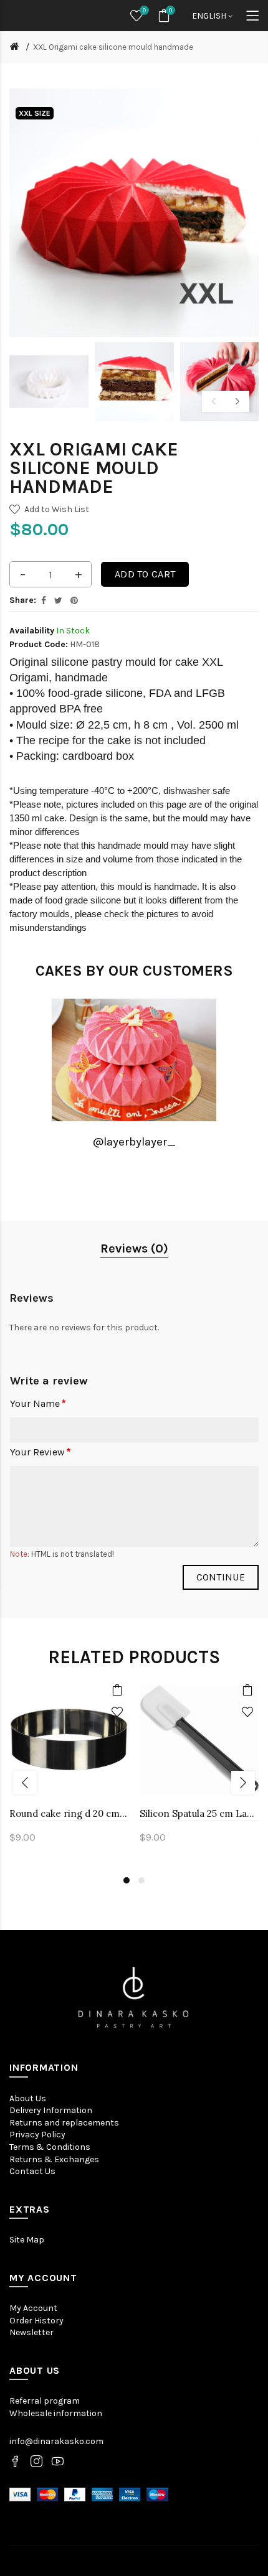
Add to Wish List (57, 509)
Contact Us (32, 2171)
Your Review (37, 1452)
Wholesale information (56, 2413)
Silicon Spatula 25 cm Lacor (199, 1813)
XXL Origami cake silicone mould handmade (113, 47)
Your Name (35, 1403)
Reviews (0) (134, 1248)
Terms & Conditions (50, 2147)
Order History (36, 2321)
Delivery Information (51, 2110)
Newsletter (31, 2332)
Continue (221, 1577)
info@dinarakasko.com (56, 2441)
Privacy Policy (37, 2135)
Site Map (27, 2240)
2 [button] (141, 1880)
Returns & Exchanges (54, 2159)
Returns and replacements (64, 2123)
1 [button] (127, 1880)
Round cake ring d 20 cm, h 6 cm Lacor (69, 1813)
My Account (33, 2308)
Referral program (45, 2401)
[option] (49, 382)
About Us (28, 2098)
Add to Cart (145, 574)
